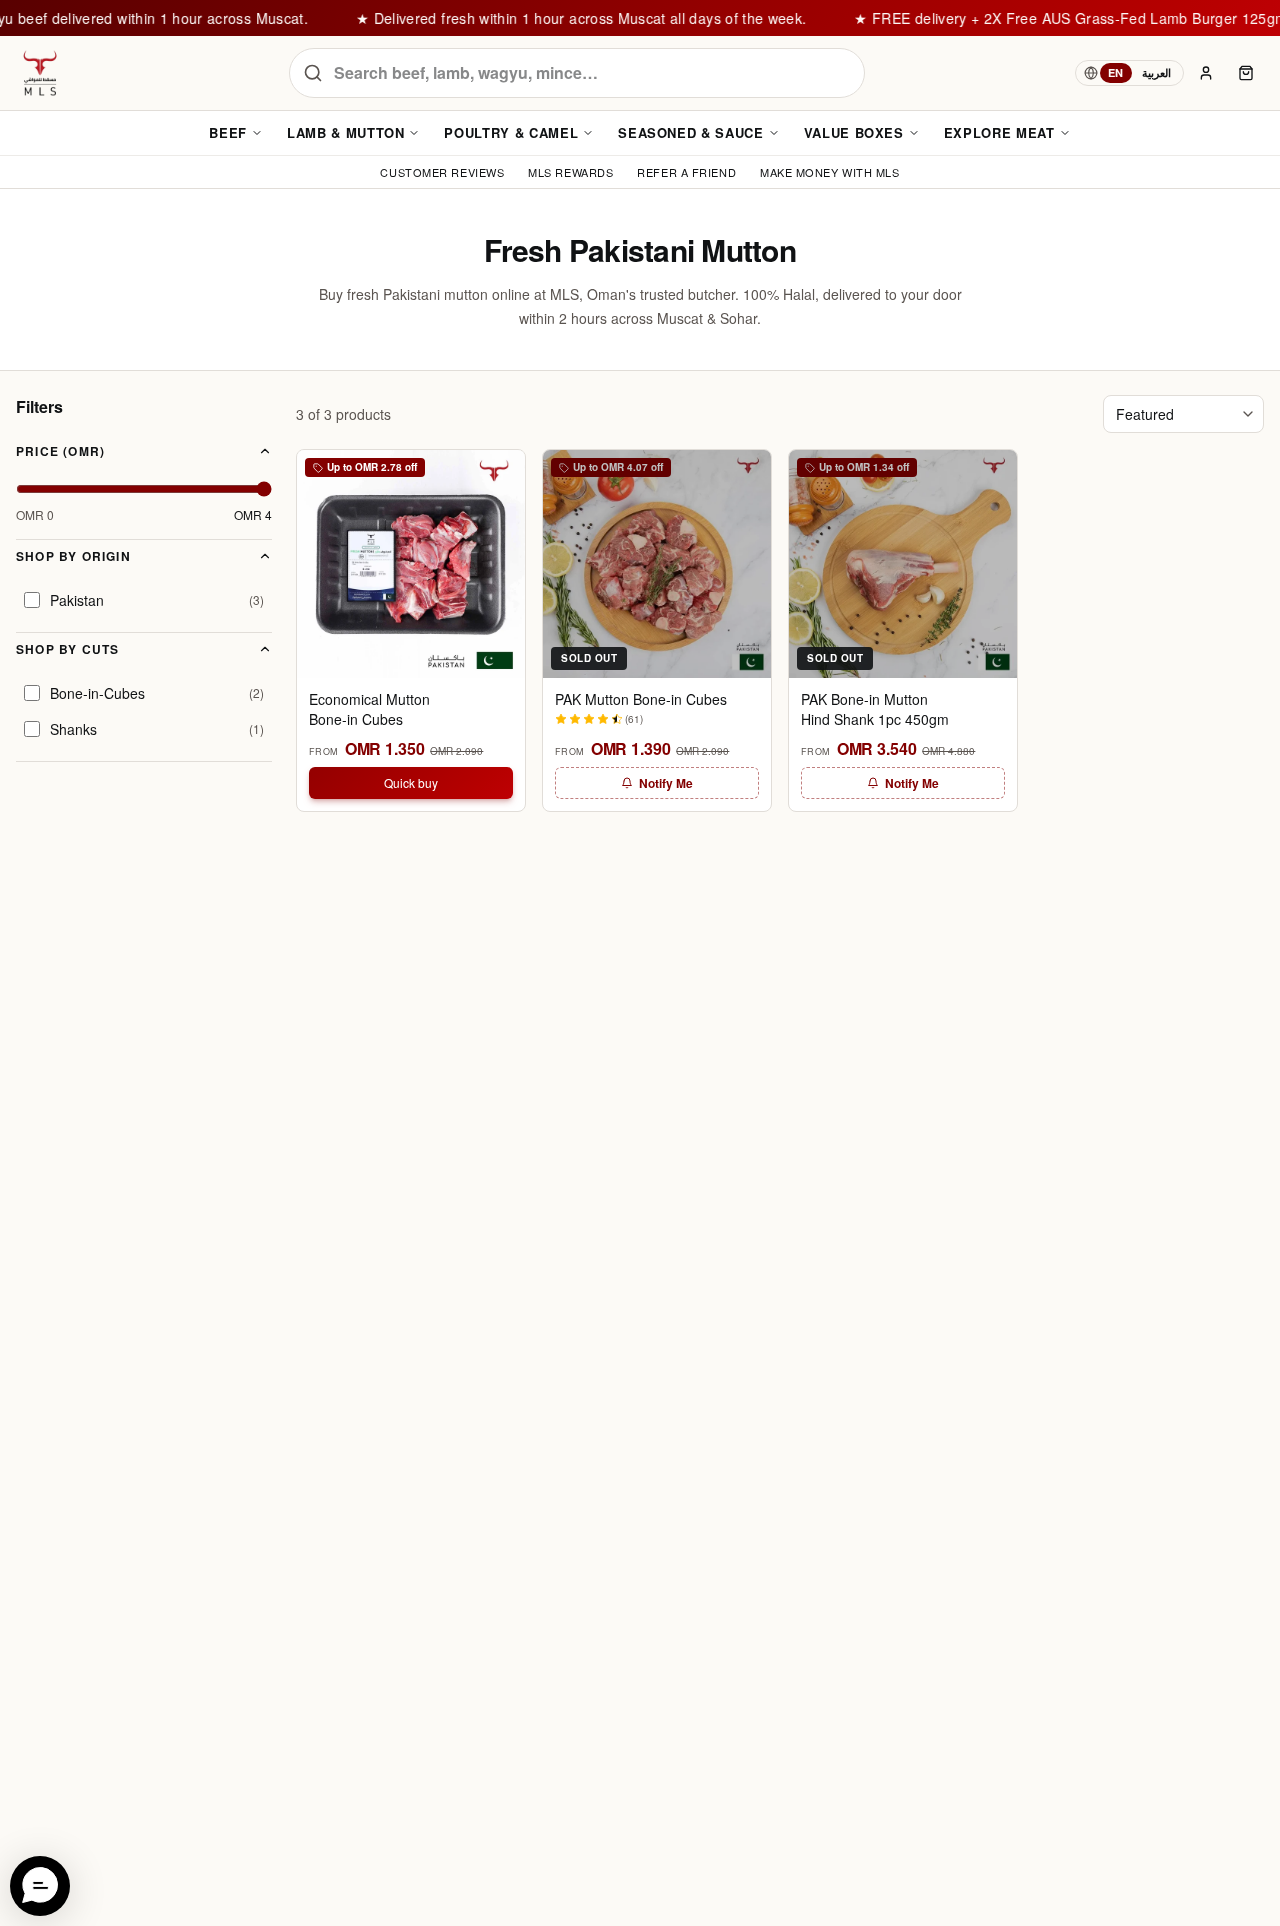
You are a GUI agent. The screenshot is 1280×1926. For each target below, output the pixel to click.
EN (1116, 72)
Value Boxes (854, 132)
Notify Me (666, 783)
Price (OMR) (60, 451)
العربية (1156, 72)
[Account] (1206, 73)
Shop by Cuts (67, 649)
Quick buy (411, 782)
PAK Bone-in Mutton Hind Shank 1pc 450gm (875, 709)
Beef (228, 132)
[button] (40, 1886)
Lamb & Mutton (345, 132)
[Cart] (1246, 73)
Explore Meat (999, 132)
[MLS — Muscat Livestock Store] (40, 73)
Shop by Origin (73, 556)
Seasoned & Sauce (690, 132)
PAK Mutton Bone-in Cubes (641, 699)
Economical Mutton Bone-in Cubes (369, 709)
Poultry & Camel (511, 132)
